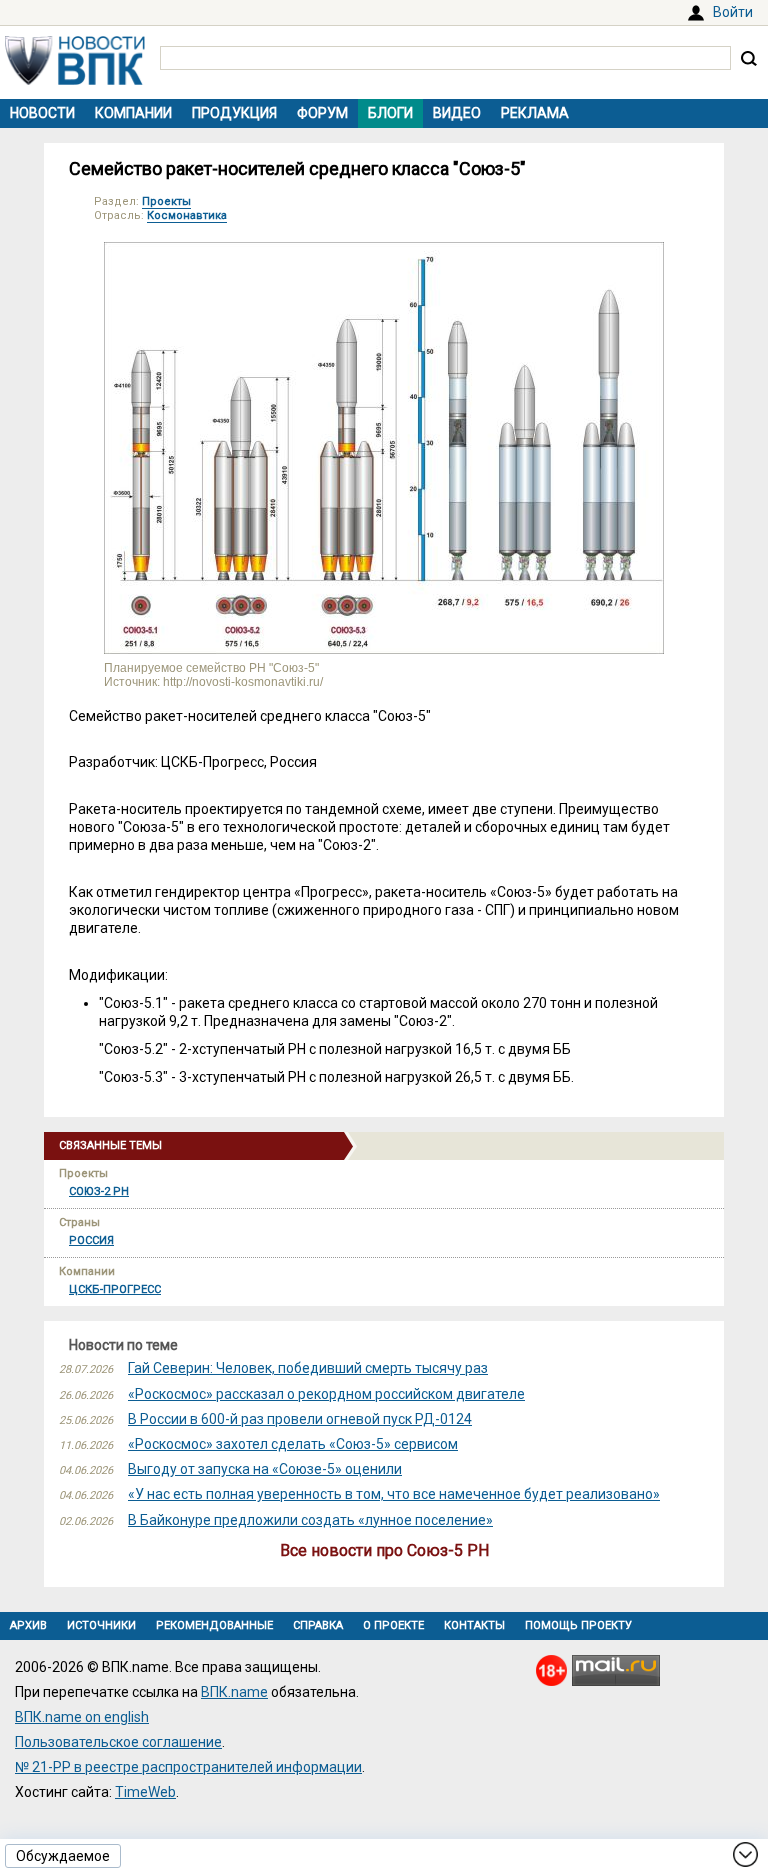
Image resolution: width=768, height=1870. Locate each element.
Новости (42, 113)
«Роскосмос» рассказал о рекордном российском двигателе (326, 1394)
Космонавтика (187, 215)
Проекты (166, 201)
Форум (322, 113)
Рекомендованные (214, 1625)
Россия (91, 1240)
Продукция (234, 113)
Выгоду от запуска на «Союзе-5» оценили (265, 1469)
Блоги (390, 113)
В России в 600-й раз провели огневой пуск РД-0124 (300, 1419)
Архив (28, 1625)
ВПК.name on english (82, 1717)
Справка (318, 1625)
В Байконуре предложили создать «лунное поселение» (310, 1520)
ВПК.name (234, 1692)
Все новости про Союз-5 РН (384, 1550)
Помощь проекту (578, 1625)
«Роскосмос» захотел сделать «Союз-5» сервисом (293, 1444)
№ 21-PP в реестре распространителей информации (188, 1767)
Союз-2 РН (99, 1191)
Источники (101, 1625)
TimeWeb (145, 1792)
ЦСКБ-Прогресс (115, 1289)
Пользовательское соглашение (118, 1742)
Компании (133, 113)
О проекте (393, 1625)
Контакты (474, 1625)
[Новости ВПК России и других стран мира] (75, 80)
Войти (733, 12)
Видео (457, 113)
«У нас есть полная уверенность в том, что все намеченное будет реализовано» (394, 1494)
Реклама (535, 113)
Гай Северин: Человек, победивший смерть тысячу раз (308, 1368)
